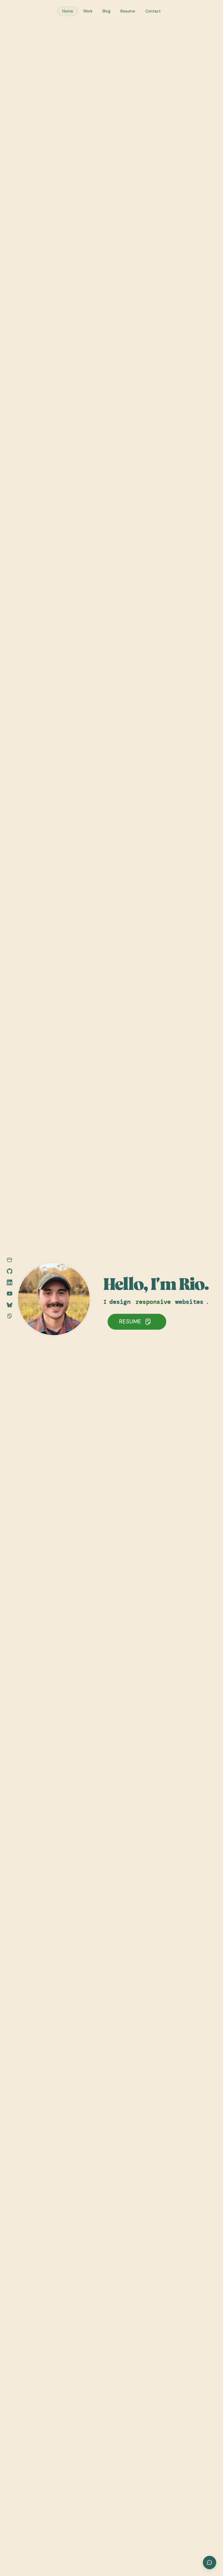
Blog (106, 11)
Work (88, 11)
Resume (128, 11)
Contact (153, 11)
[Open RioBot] (210, 2563)
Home (68, 11)
